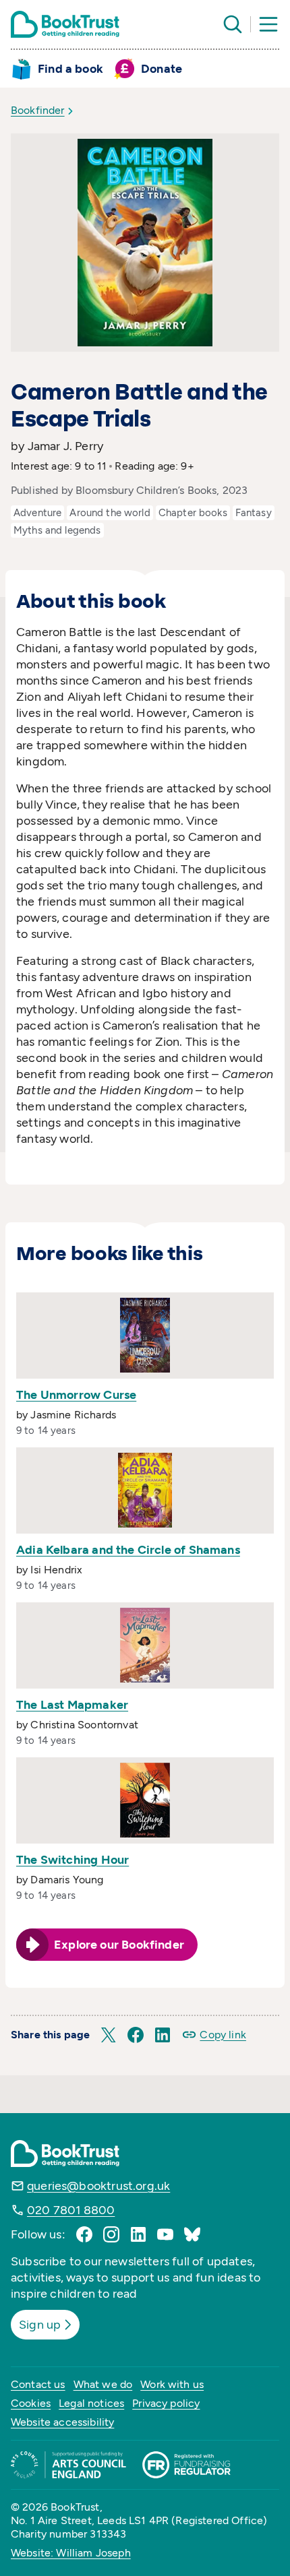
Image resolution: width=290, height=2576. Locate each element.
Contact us (38, 2384)
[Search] (233, 24)
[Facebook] (84, 2234)
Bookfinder (38, 110)
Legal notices (91, 2403)
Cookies (31, 2403)
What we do (103, 2384)
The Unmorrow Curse (76, 1395)
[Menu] (268, 24)
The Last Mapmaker (72, 1705)
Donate (162, 69)
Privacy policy (166, 2403)
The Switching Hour (72, 1860)
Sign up (40, 2325)
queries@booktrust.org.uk (98, 2186)
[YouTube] (165, 2234)
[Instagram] (111, 2234)
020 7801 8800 (71, 2210)
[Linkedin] (138, 2234)
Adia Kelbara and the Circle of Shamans (128, 1550)
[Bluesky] (192, 2234)
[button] (109, 2035)
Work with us (172, 2384)
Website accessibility (62, 2422)
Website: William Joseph (71, 2553)
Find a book (70, 69)
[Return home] (65, 24)
